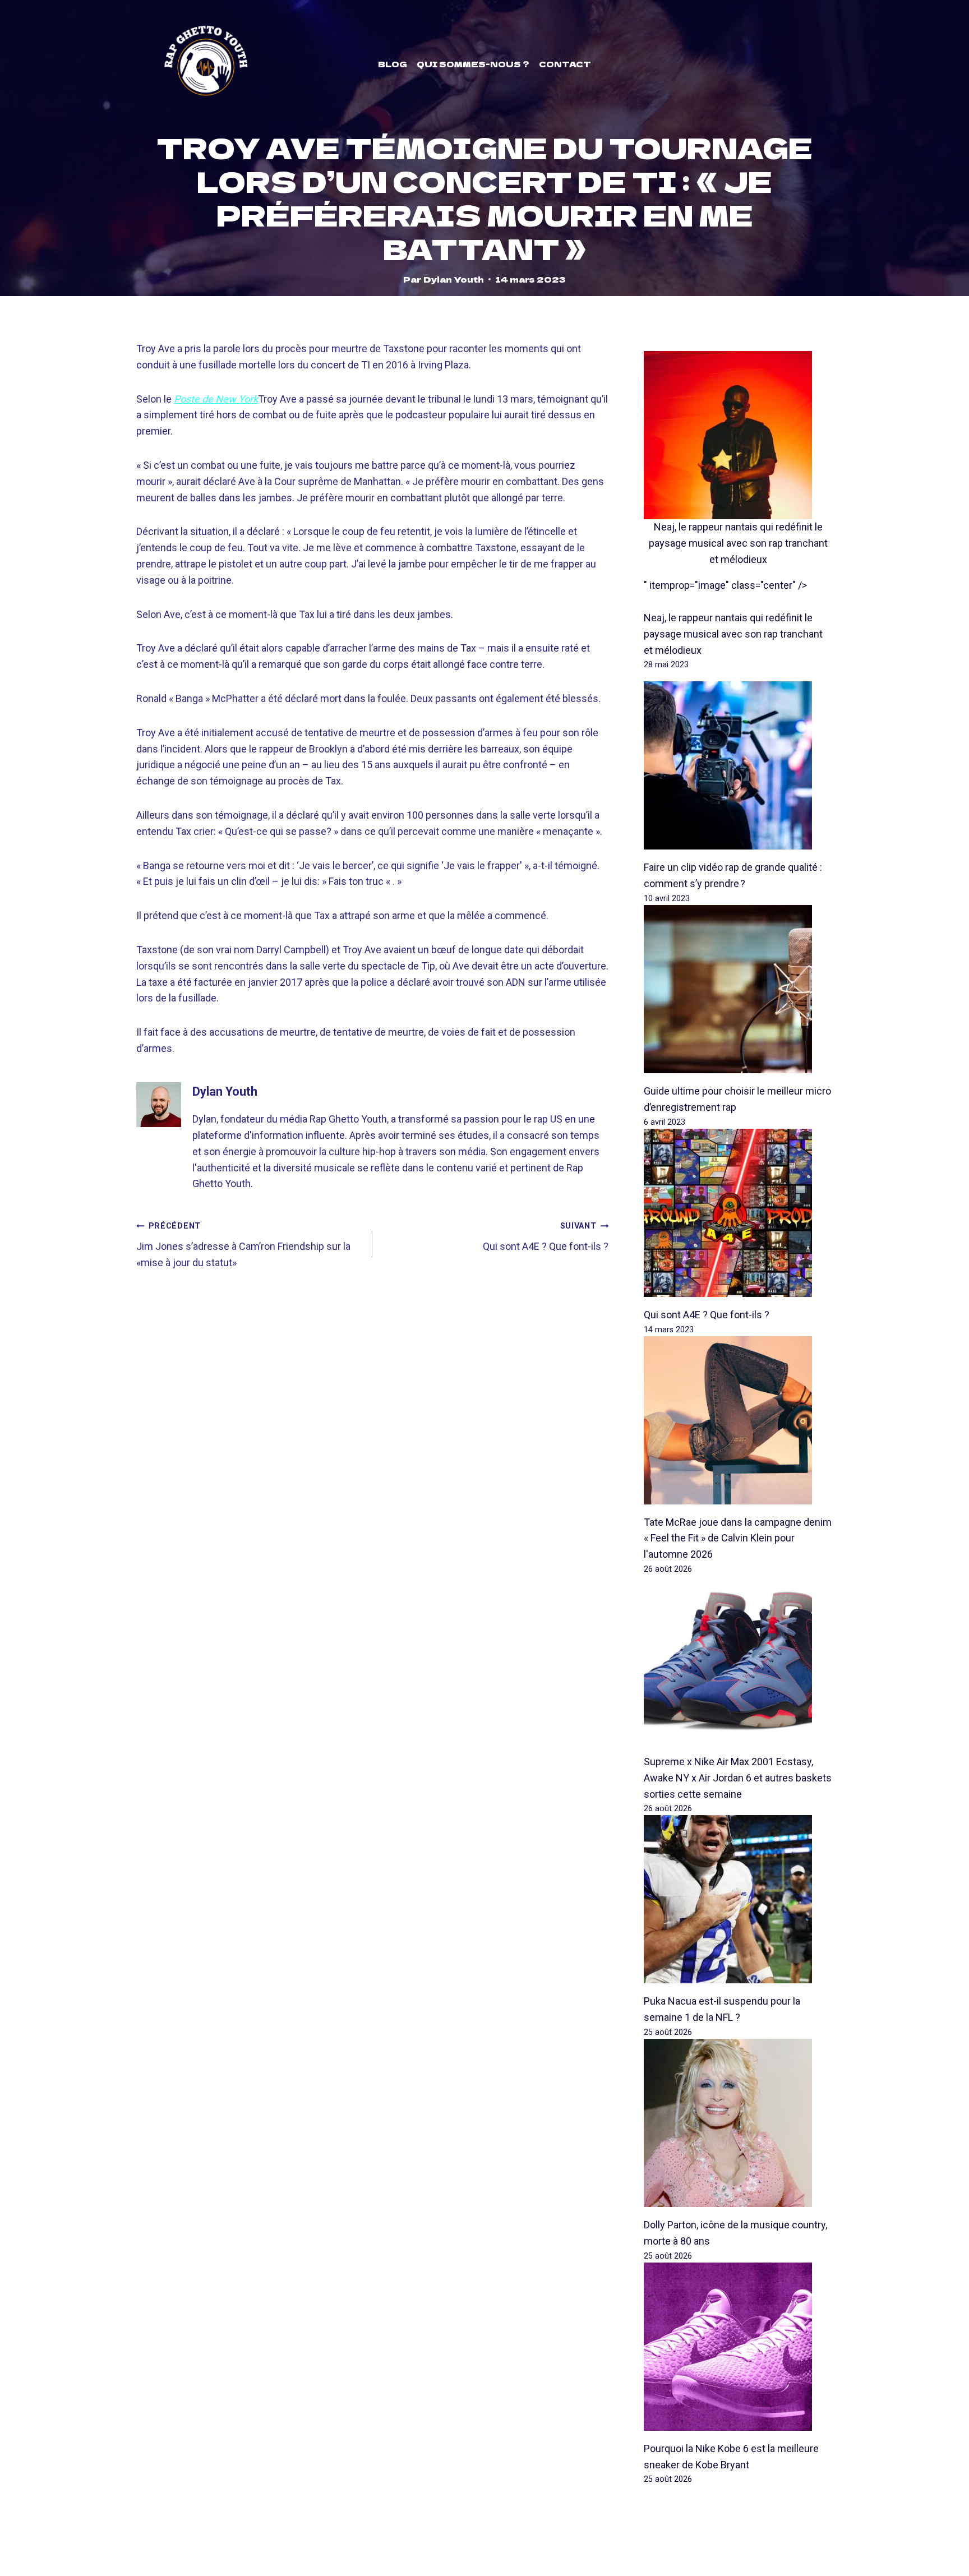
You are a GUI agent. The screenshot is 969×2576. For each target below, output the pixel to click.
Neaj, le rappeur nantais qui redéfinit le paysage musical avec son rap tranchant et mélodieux (738, 543)
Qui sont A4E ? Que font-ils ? (546, 1237)
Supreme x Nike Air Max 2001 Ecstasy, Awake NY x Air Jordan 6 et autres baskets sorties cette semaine (738, 1778)
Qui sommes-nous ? (473, 64)
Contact (565, 64)
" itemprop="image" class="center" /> (725, 585)
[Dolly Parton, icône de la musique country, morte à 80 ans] (738, 2123)
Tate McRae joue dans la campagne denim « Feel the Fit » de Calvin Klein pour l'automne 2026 (738, 1538)
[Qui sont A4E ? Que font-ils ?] (738, 1213)
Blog (393, 64)
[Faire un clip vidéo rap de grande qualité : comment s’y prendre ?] (738, 765)
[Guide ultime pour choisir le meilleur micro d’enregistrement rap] (738, 989)
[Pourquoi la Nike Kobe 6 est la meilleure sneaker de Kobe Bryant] (738, 2347)
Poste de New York (216, 399)
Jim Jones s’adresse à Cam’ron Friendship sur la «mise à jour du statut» (243, 1245)
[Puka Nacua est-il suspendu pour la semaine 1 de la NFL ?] (738, 1899)
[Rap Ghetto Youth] (206, 64)
